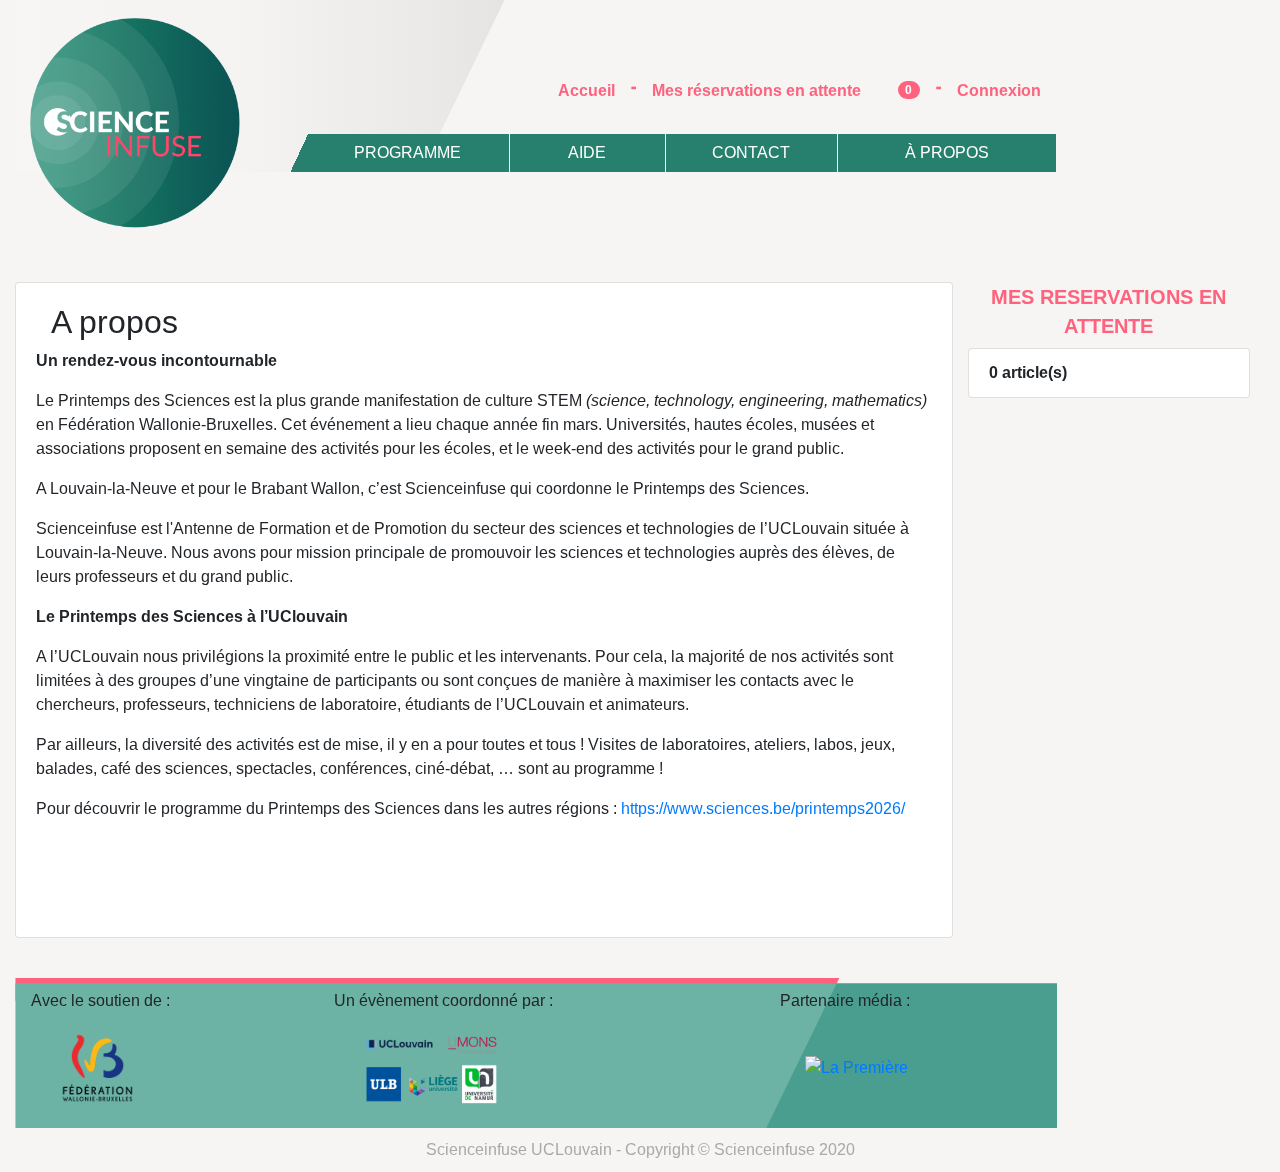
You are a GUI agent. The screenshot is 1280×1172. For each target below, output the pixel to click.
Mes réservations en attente (782, 90)
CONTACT (751, 152)
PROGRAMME (407, 152)
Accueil (594, 90)
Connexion (999, 90)
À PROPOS (947, 152)
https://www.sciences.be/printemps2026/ (763, 808)
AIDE (587, 152)
